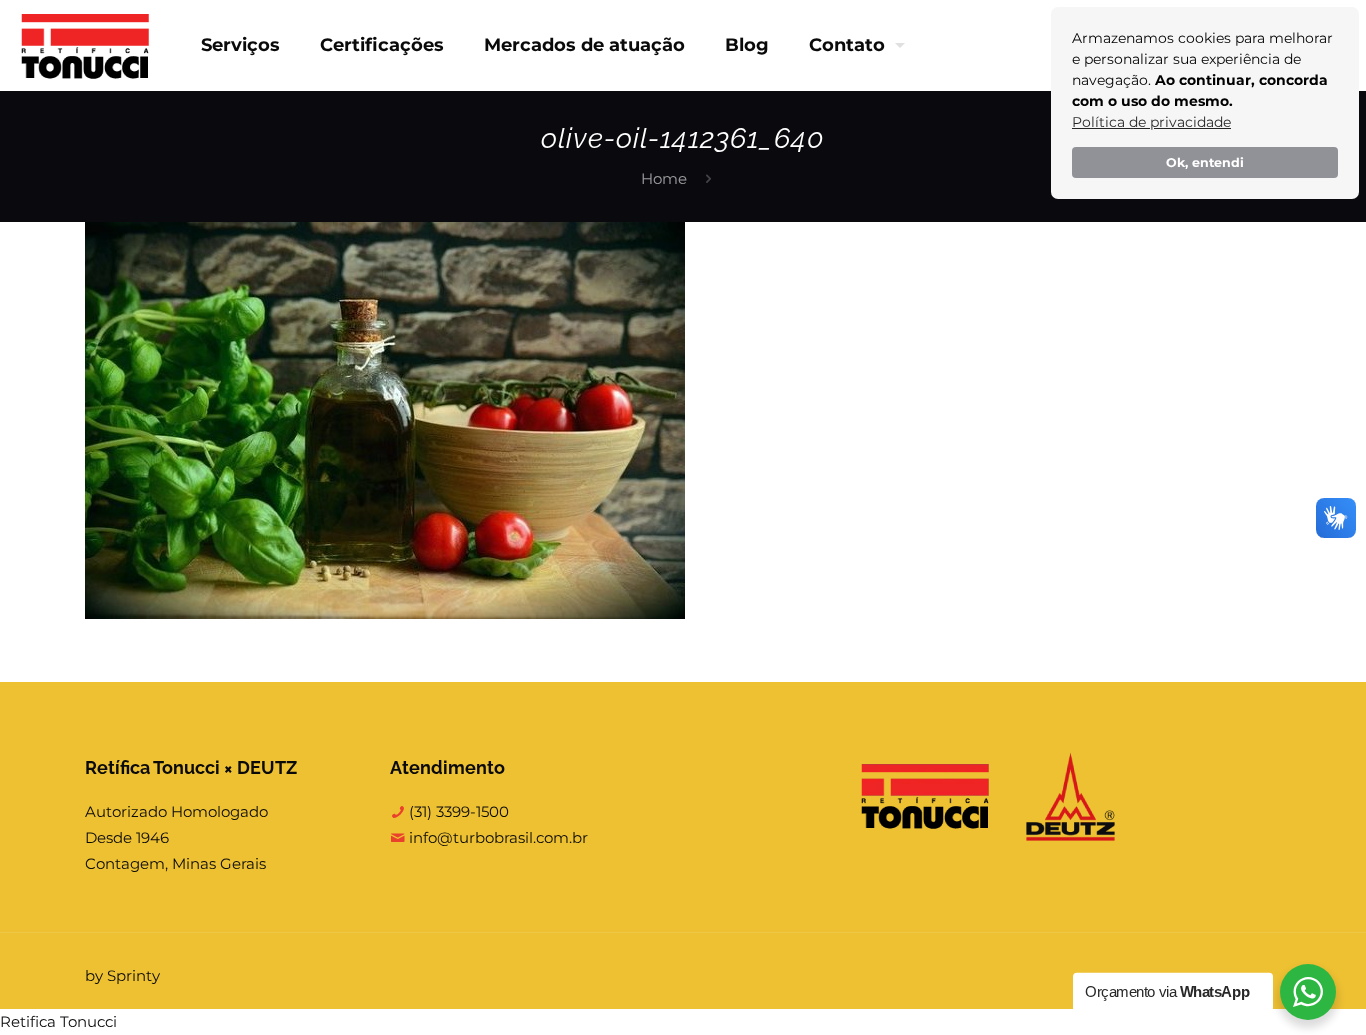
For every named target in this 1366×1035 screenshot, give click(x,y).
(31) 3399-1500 (457, 811)
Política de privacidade (1151, 122)
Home (664, 178)
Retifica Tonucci (58, 1021)
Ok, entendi (1205, 162)
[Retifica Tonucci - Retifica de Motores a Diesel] (85, 45)
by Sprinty (122, 975)
